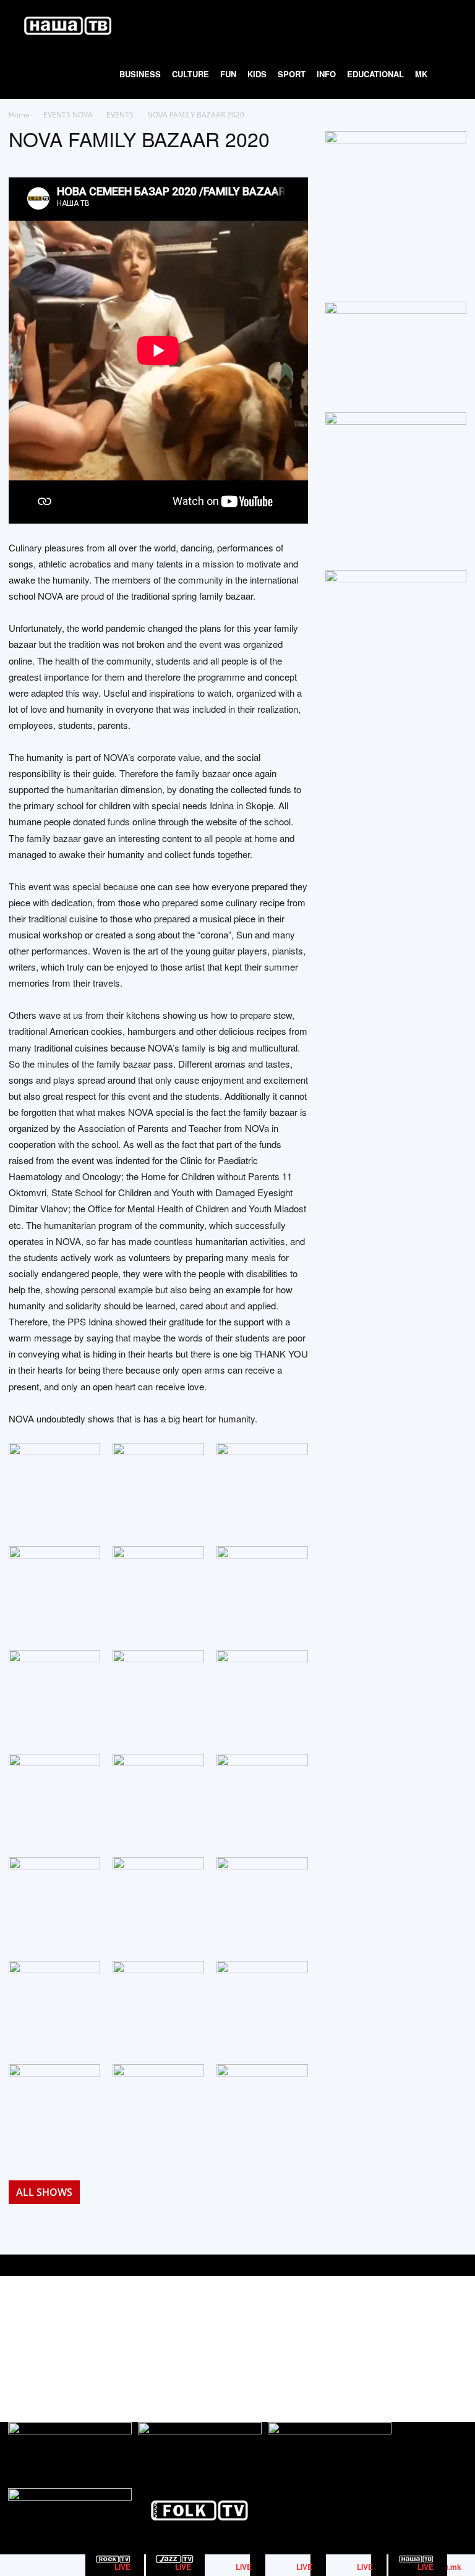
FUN (228, 74)
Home (19, 115)
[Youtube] (456, 2338)
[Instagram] (428, 2338)
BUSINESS (140, 74)
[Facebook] (400, 2338)
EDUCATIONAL (375, 74)
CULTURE (190, 74)
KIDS (257, 74)
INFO (326, 74)
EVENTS (120, 115)
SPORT (292, 74)
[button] (448, 25)
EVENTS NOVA (68, 115)
